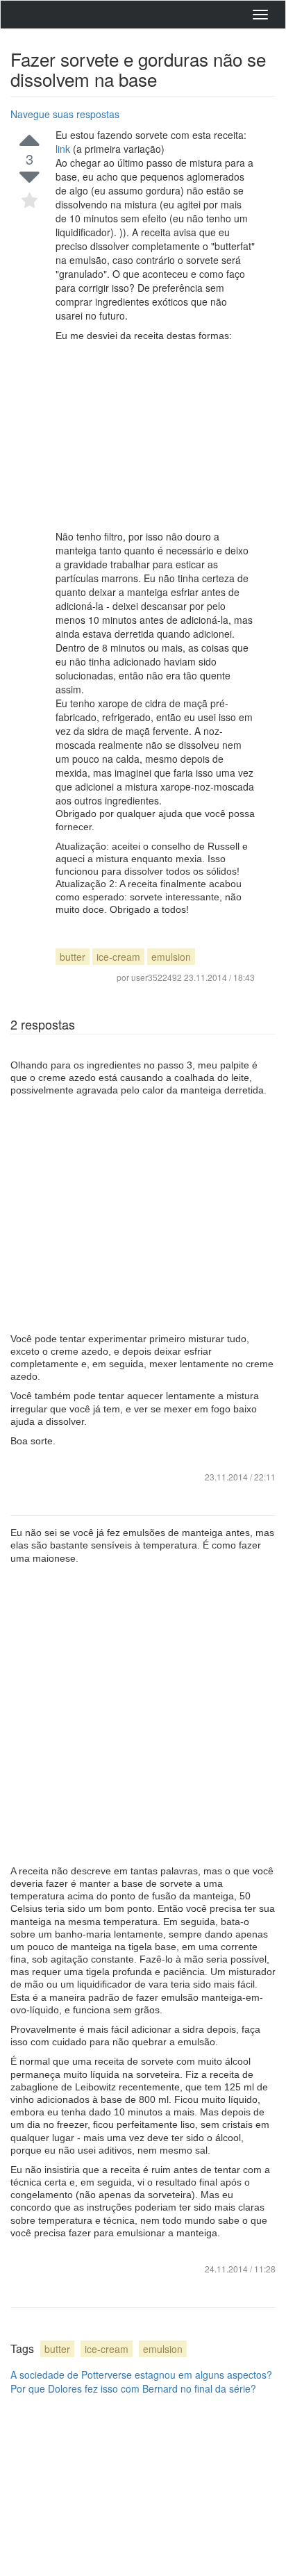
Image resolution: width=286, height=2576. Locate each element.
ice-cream (118, 957)
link (64, 149)
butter (73, 957)
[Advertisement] (155, 436)
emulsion (171, 957)
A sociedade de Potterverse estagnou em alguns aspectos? (141, 2375)
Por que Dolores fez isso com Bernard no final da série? (133, 2388)
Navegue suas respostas (65, 114)
